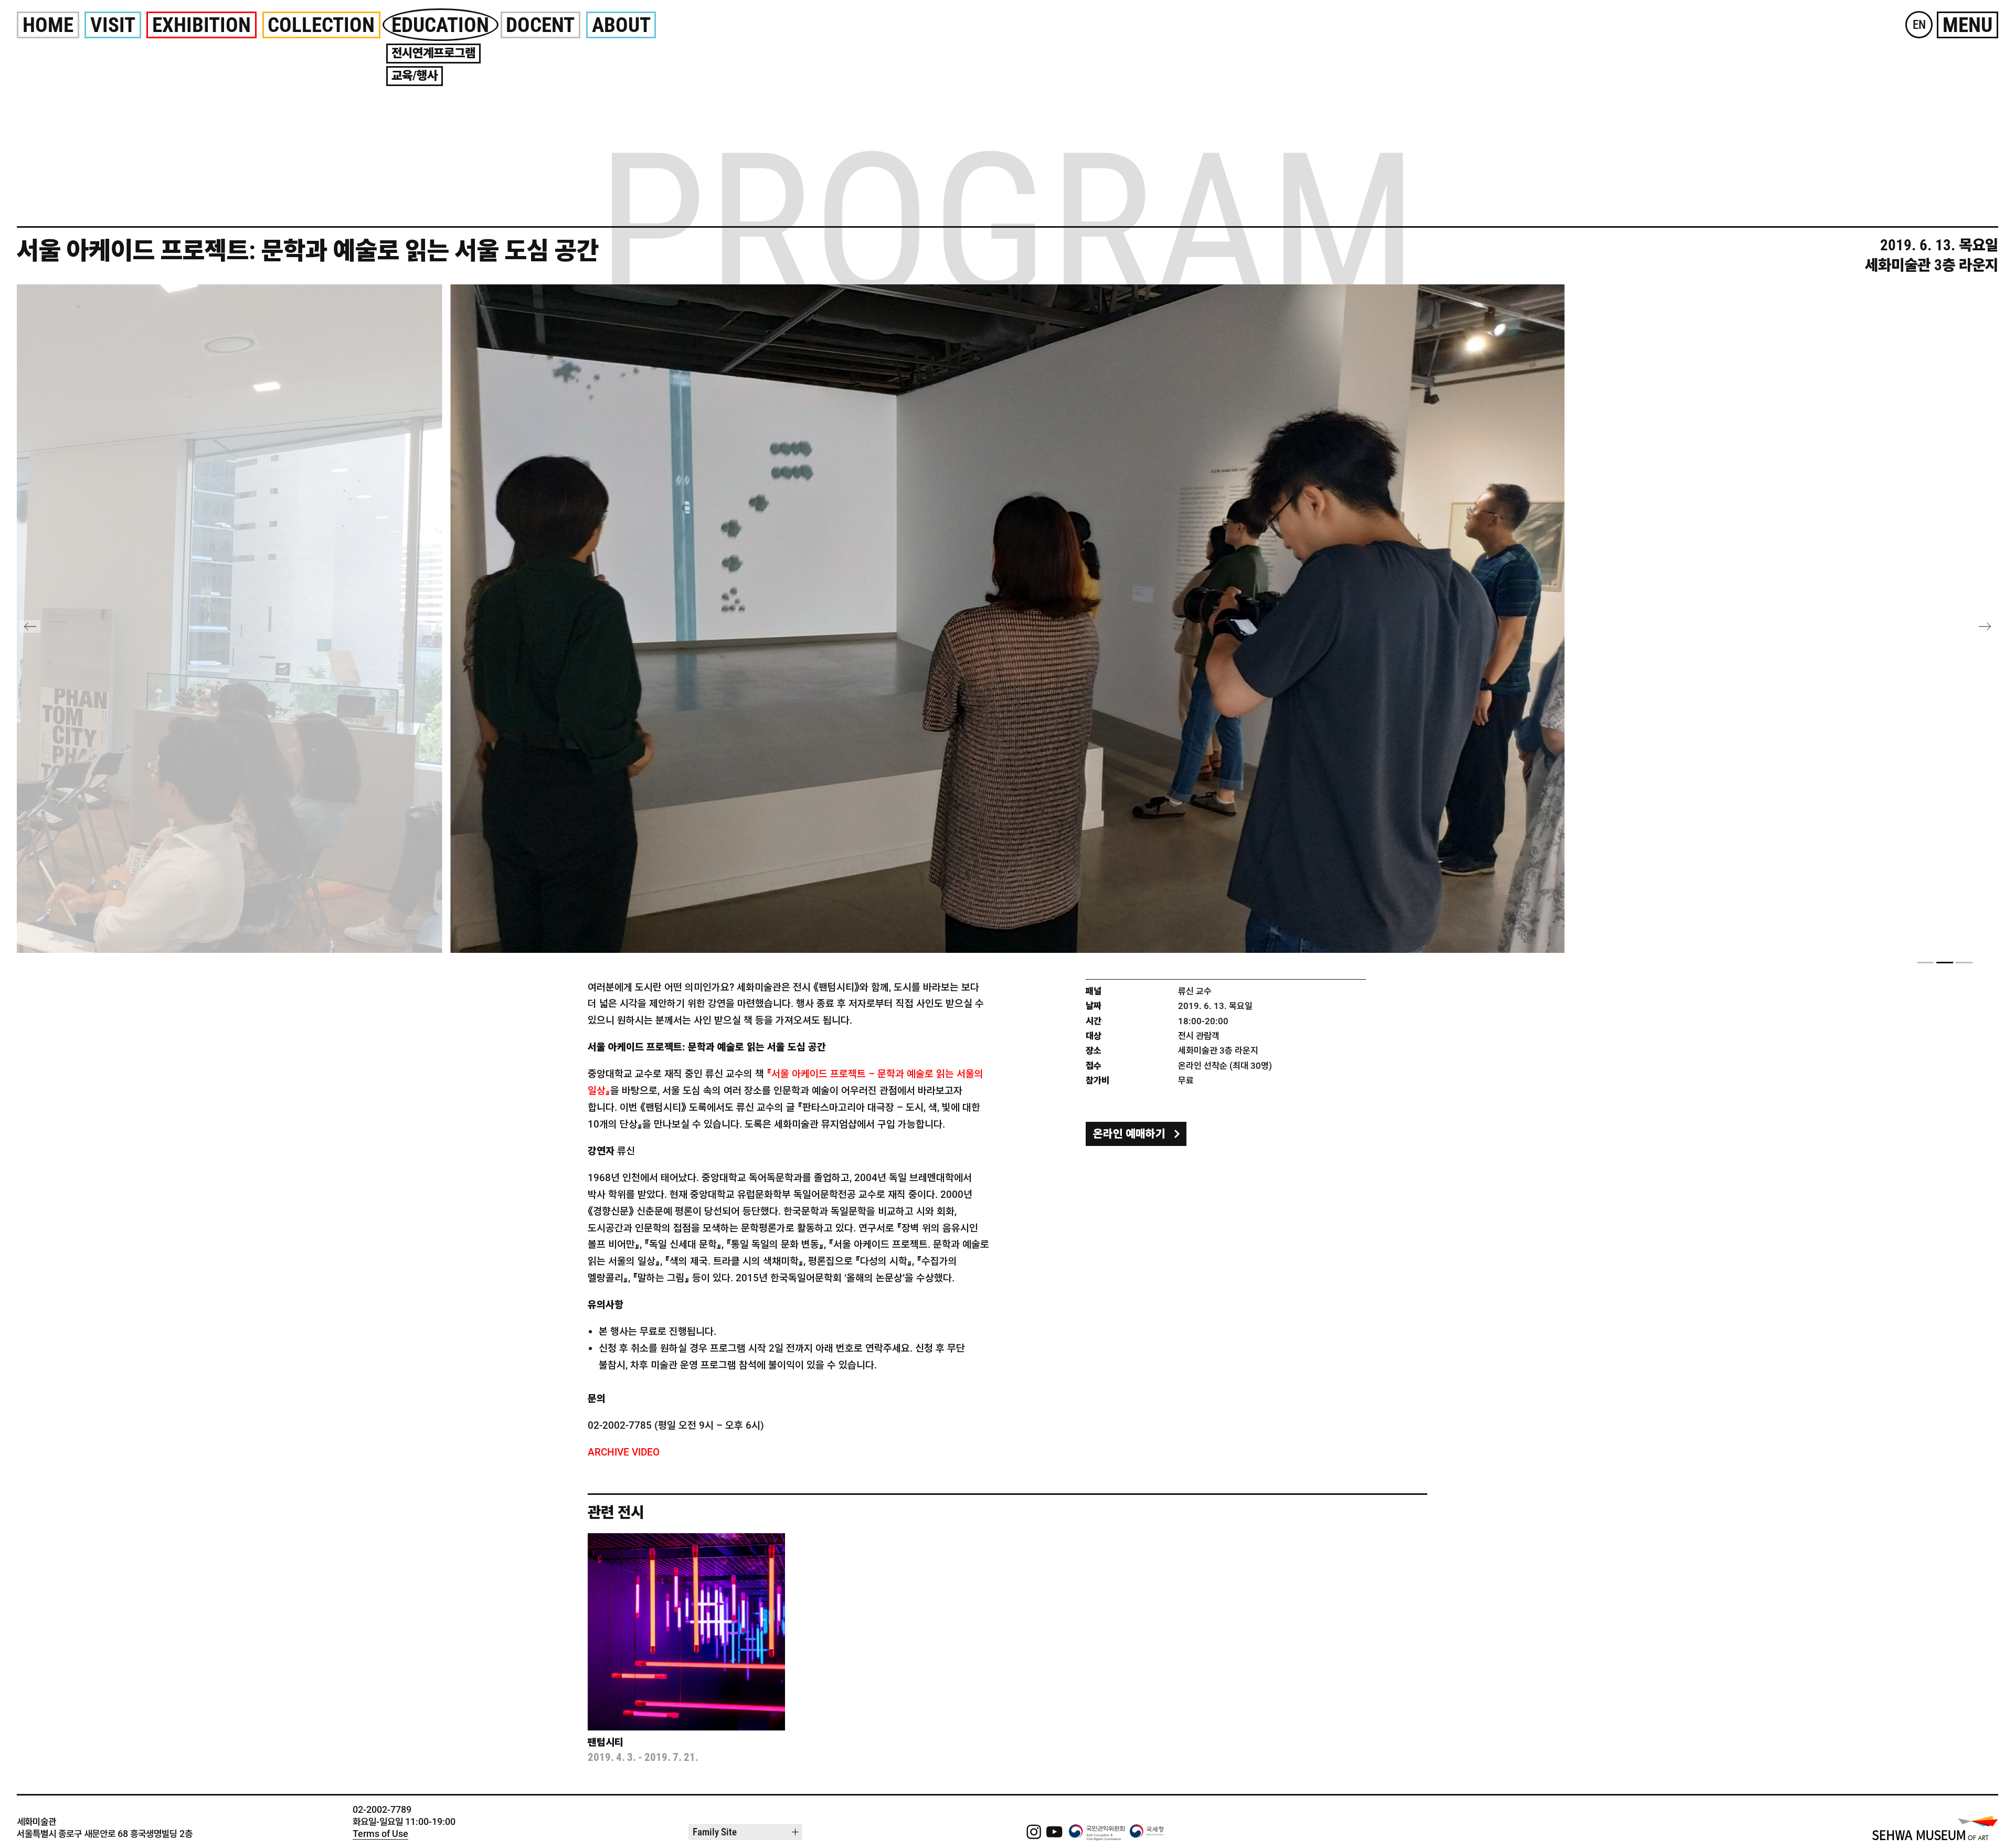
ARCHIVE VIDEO (624, 1452)
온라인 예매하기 (1129, 1134)
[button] (1925, 962)
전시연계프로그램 (433, 53)
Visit (113, 25)
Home (48, 25)
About (621, 25)
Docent (540, 25)
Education (440, 25)
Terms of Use (380, 1834)
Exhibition (201, 25)
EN (1919, 25)
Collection (321, 25)
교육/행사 (415, 76)
